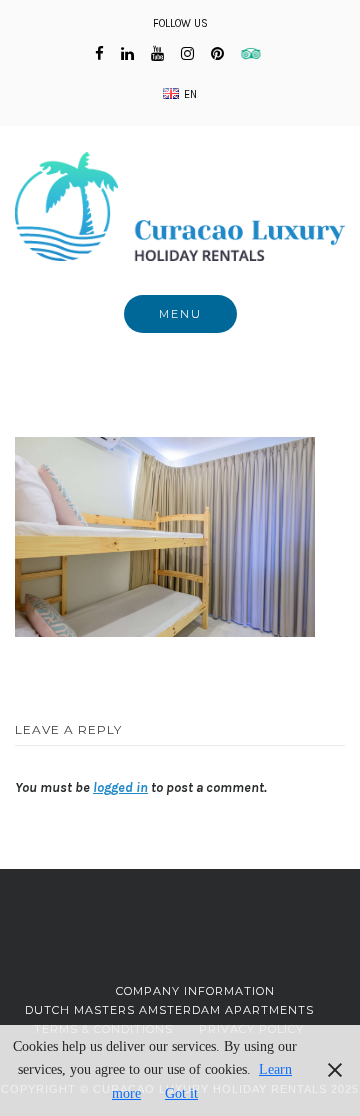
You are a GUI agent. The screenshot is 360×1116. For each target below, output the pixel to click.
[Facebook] (99, 54)
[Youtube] (157, 54)
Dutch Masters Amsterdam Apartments (169, 1010)
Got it (181, 1093)
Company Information (195, 991)
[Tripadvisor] (253, 54)
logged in (120, 787)
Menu (180, 314)
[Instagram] (187, 54)
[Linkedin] (127, 54)
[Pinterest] (217, 54)
